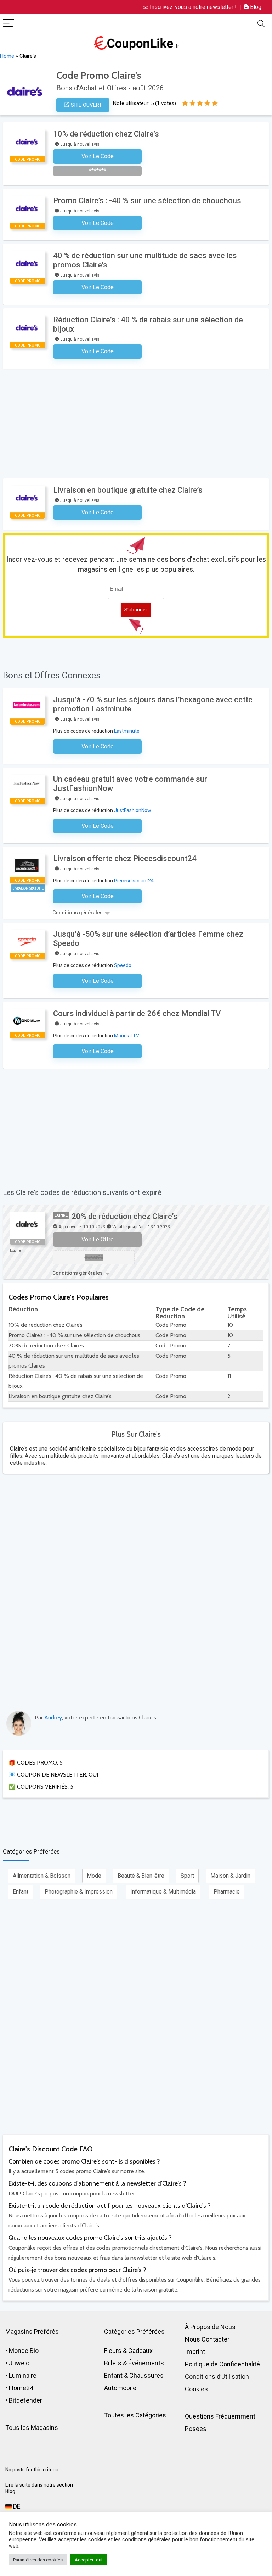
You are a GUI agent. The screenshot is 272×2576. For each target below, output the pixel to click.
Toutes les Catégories (135, 2415)
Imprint (195, 2352)
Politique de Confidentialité (222, 2364)
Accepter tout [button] (89, 2560)
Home (7, 56)
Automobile (120, 2388)
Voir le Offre (98, 1239)
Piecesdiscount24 (134, 881)
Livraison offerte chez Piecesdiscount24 (125, 858)
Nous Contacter (207, 2339)
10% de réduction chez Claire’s (106, 134)
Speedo (123, 965)
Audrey (53, 1718)
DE (16, 2506)
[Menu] (8, 24)
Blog (255, 7)
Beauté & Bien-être (141, 1876)
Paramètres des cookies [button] (38, 2560)
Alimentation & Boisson (42, 1876)
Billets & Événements (134, 2363)
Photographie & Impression (79, 1892)
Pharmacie (227, 1892)
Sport (187, 1876)
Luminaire (23, 2375)
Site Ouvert (86, 105)
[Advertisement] (137, 422)
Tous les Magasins (32, 2428)
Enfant (21, 1892)
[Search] (261, 24)
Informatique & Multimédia (163, 1892)
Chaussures (146, 2375)
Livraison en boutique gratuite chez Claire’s (128, 490)
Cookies (196, 2389)
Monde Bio (24, 2351)
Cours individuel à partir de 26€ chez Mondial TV (137, 1013)
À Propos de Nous (210, 2327)
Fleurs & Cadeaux (128, 2351)
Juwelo (19, 2363)
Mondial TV (127, 1036)
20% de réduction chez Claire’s (124, 1216)
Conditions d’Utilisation (217, 2376)
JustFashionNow (133, 810)
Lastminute (127, 731)
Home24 (21, 2388)
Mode (94, 1876)
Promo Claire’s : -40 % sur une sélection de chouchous (147, 201)
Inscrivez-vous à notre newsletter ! (192, 7)
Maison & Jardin (230, 1876)
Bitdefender (25, 2400)
